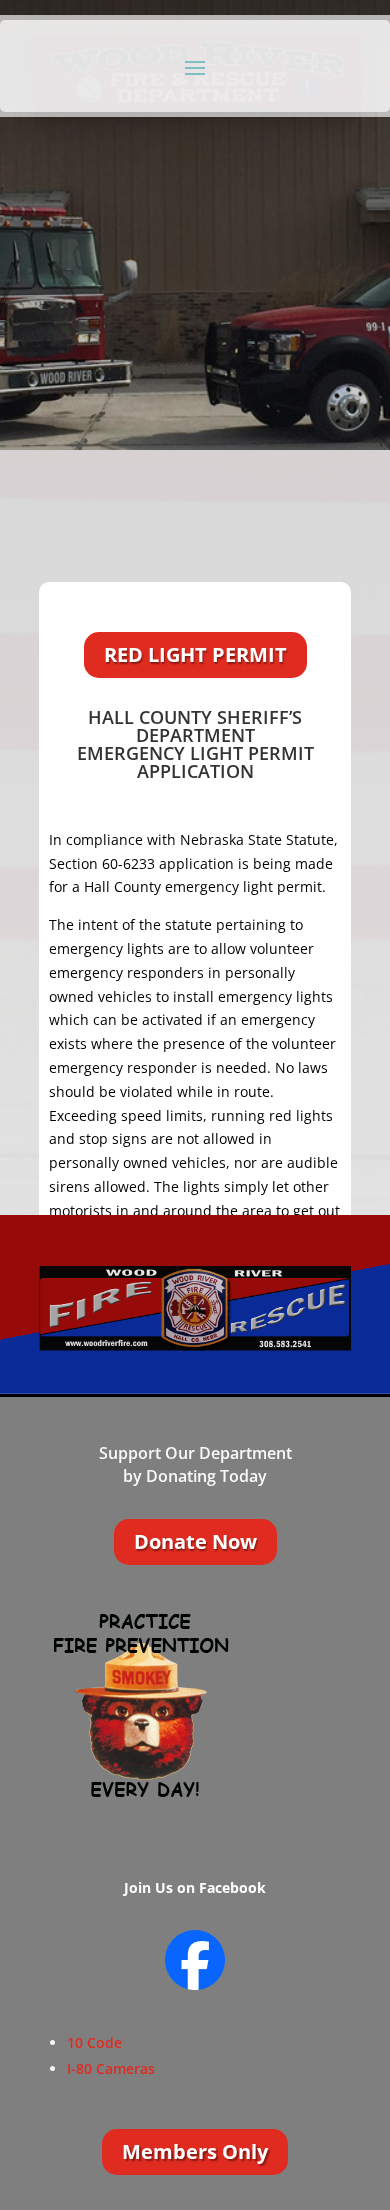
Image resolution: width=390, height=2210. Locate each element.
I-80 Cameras (111, 2068)
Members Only (195, 2151)
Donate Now (195, 1541)
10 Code (94, 2042)
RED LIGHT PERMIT (195, 654)
